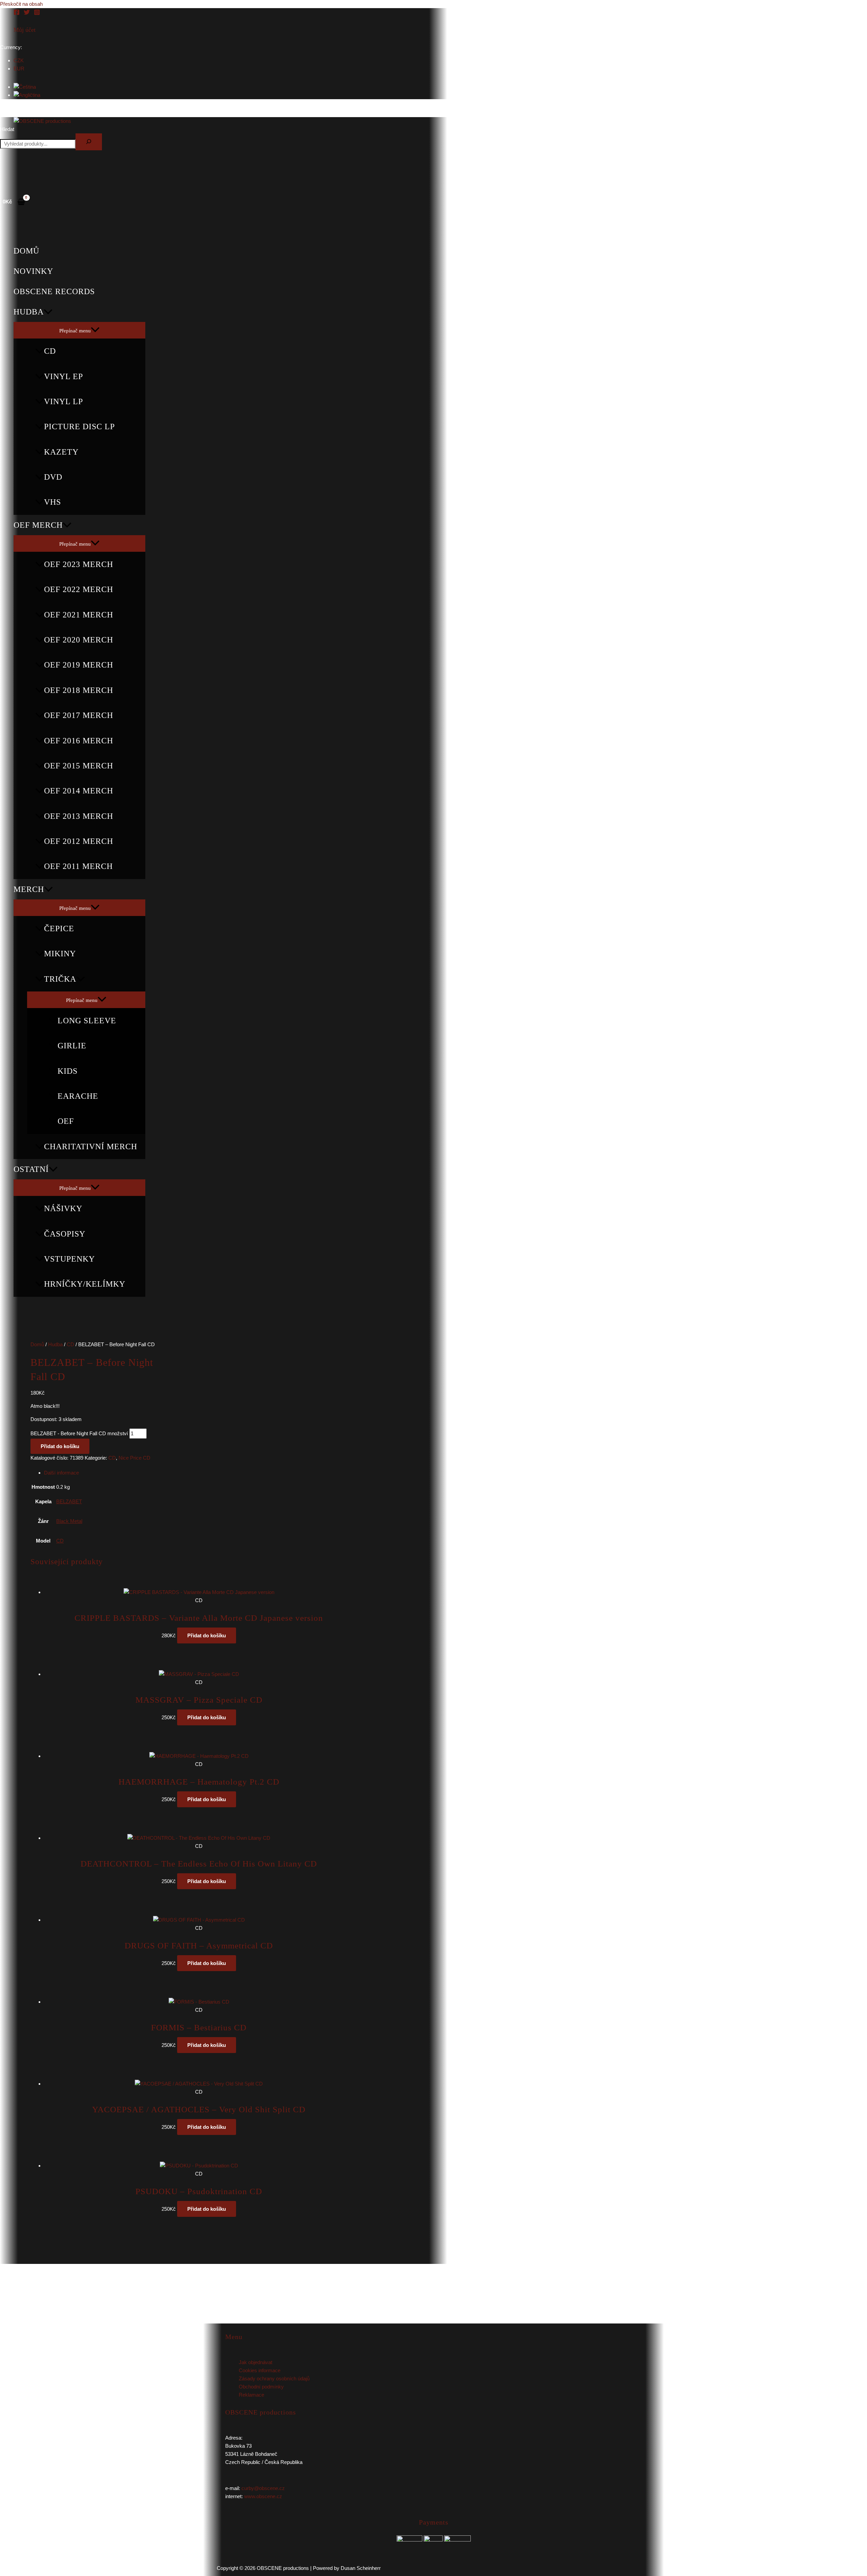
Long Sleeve (87, 1021)
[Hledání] (89, 142)
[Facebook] (17, 13)
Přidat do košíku (60, 1446)
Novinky (33, 271)
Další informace (61, 1473)
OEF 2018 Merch (79, 690)
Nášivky (63, 1208)
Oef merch (38, 525)
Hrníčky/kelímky (85, 1284)
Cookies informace (260, 2370)
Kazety (61, 452)
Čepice (59, 929)
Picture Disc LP (79, 427)
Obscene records (54, 291)
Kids (68, 1071)
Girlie (72, 1046)
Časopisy (65, 1234)
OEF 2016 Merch (79, 741)
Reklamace (251, 2395)
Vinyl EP (64, 376)
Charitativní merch (91, 1147)
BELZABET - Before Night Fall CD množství (79, 1433)
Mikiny (60, 954)
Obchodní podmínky (261, 2387)
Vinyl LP (64, 401)
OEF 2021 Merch (79, 615)
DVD (53, 477)
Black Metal (69, 1521)
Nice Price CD (134, 1458)
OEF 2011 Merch (78, 866)
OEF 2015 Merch (79, 766)
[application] (48, 312)
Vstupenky (69, 1259)
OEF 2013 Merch (79, 816)
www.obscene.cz (263, 2496)
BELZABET (69, 1501)
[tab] (184, 1473)
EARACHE (78, 1096)
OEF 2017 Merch (79, 715)
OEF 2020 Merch (79, 640)
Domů (26, 251)
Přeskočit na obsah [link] (21, 4)
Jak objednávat (256, 2362)
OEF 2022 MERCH (79, 589)
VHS (52, 502)
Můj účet (25, 30)
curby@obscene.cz (263, 2488)
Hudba (29, 312)
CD (50, 351)
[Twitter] (27, 13)
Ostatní (31, 1169)
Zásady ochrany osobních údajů (274, 2378)
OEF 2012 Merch (79, 841)
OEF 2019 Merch (79, 665)
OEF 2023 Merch (79, 564)
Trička (60, 979)
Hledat (7, 129)
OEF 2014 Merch (79, 791)
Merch (29, 889)
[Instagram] (37, 13)
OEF (66, 1121)
